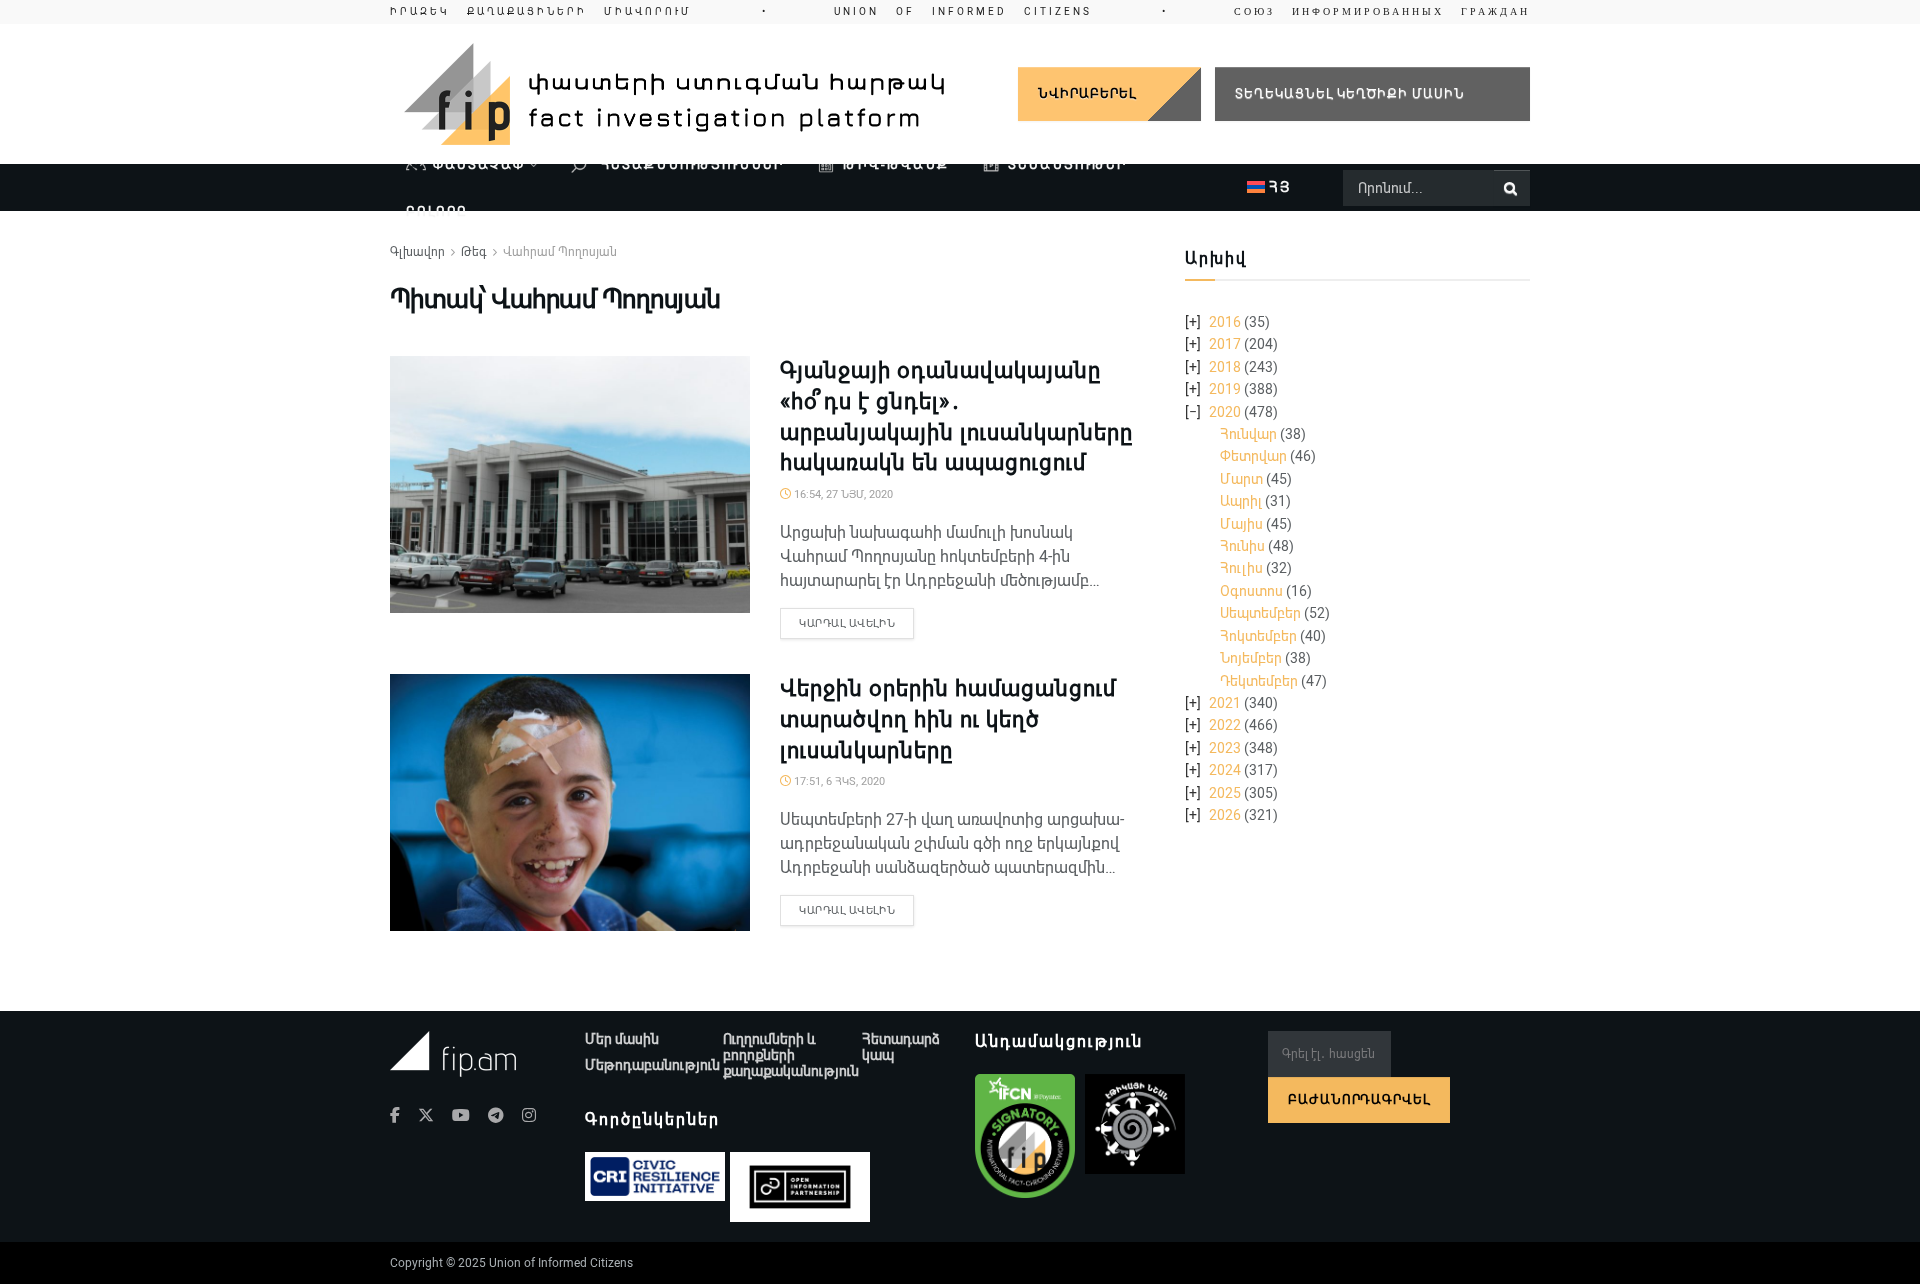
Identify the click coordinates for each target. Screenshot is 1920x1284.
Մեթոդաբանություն (652, 1065)
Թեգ (474, 252)
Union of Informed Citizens (561, 1263)
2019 (1225, 389)
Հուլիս (1241, 568)
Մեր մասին (622, 1039)
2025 (1225, 793)
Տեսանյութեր (1067, 164)
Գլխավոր (417, 252)
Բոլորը (437, 211)
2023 (1225, 748)
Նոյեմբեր (1251, 658)
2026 (1225, 815)
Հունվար (1248, 434)
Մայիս (1241, 524)
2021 (1225, 703)
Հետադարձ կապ (901, 1047)
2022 (1225, 725)
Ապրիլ (1241, 501)
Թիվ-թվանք (896, 164)
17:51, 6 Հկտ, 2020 (838, 781)
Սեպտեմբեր (1260, 613)
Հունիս (1242, 546)
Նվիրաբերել (1087, 93)
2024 (1225, 770)
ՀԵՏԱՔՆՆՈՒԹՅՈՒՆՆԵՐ (690, 164)
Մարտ (1241, 479)
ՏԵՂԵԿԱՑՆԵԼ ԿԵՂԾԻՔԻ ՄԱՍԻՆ (1350, 93)
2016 (1225, 322)
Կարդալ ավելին (847, 623)
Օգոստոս (1251, 591)
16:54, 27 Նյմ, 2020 (842, 494)
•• (960, 11)
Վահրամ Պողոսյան (560, 252)
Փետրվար (1253, 456)
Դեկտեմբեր (1259, 681)
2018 (1225, 367)
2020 (1225, 412)
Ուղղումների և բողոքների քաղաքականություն (791, 1055)
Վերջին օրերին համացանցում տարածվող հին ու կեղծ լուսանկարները (948, 719)
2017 (1225, 344)
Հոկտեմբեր (1258, 636)
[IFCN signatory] (1025, 1136)
